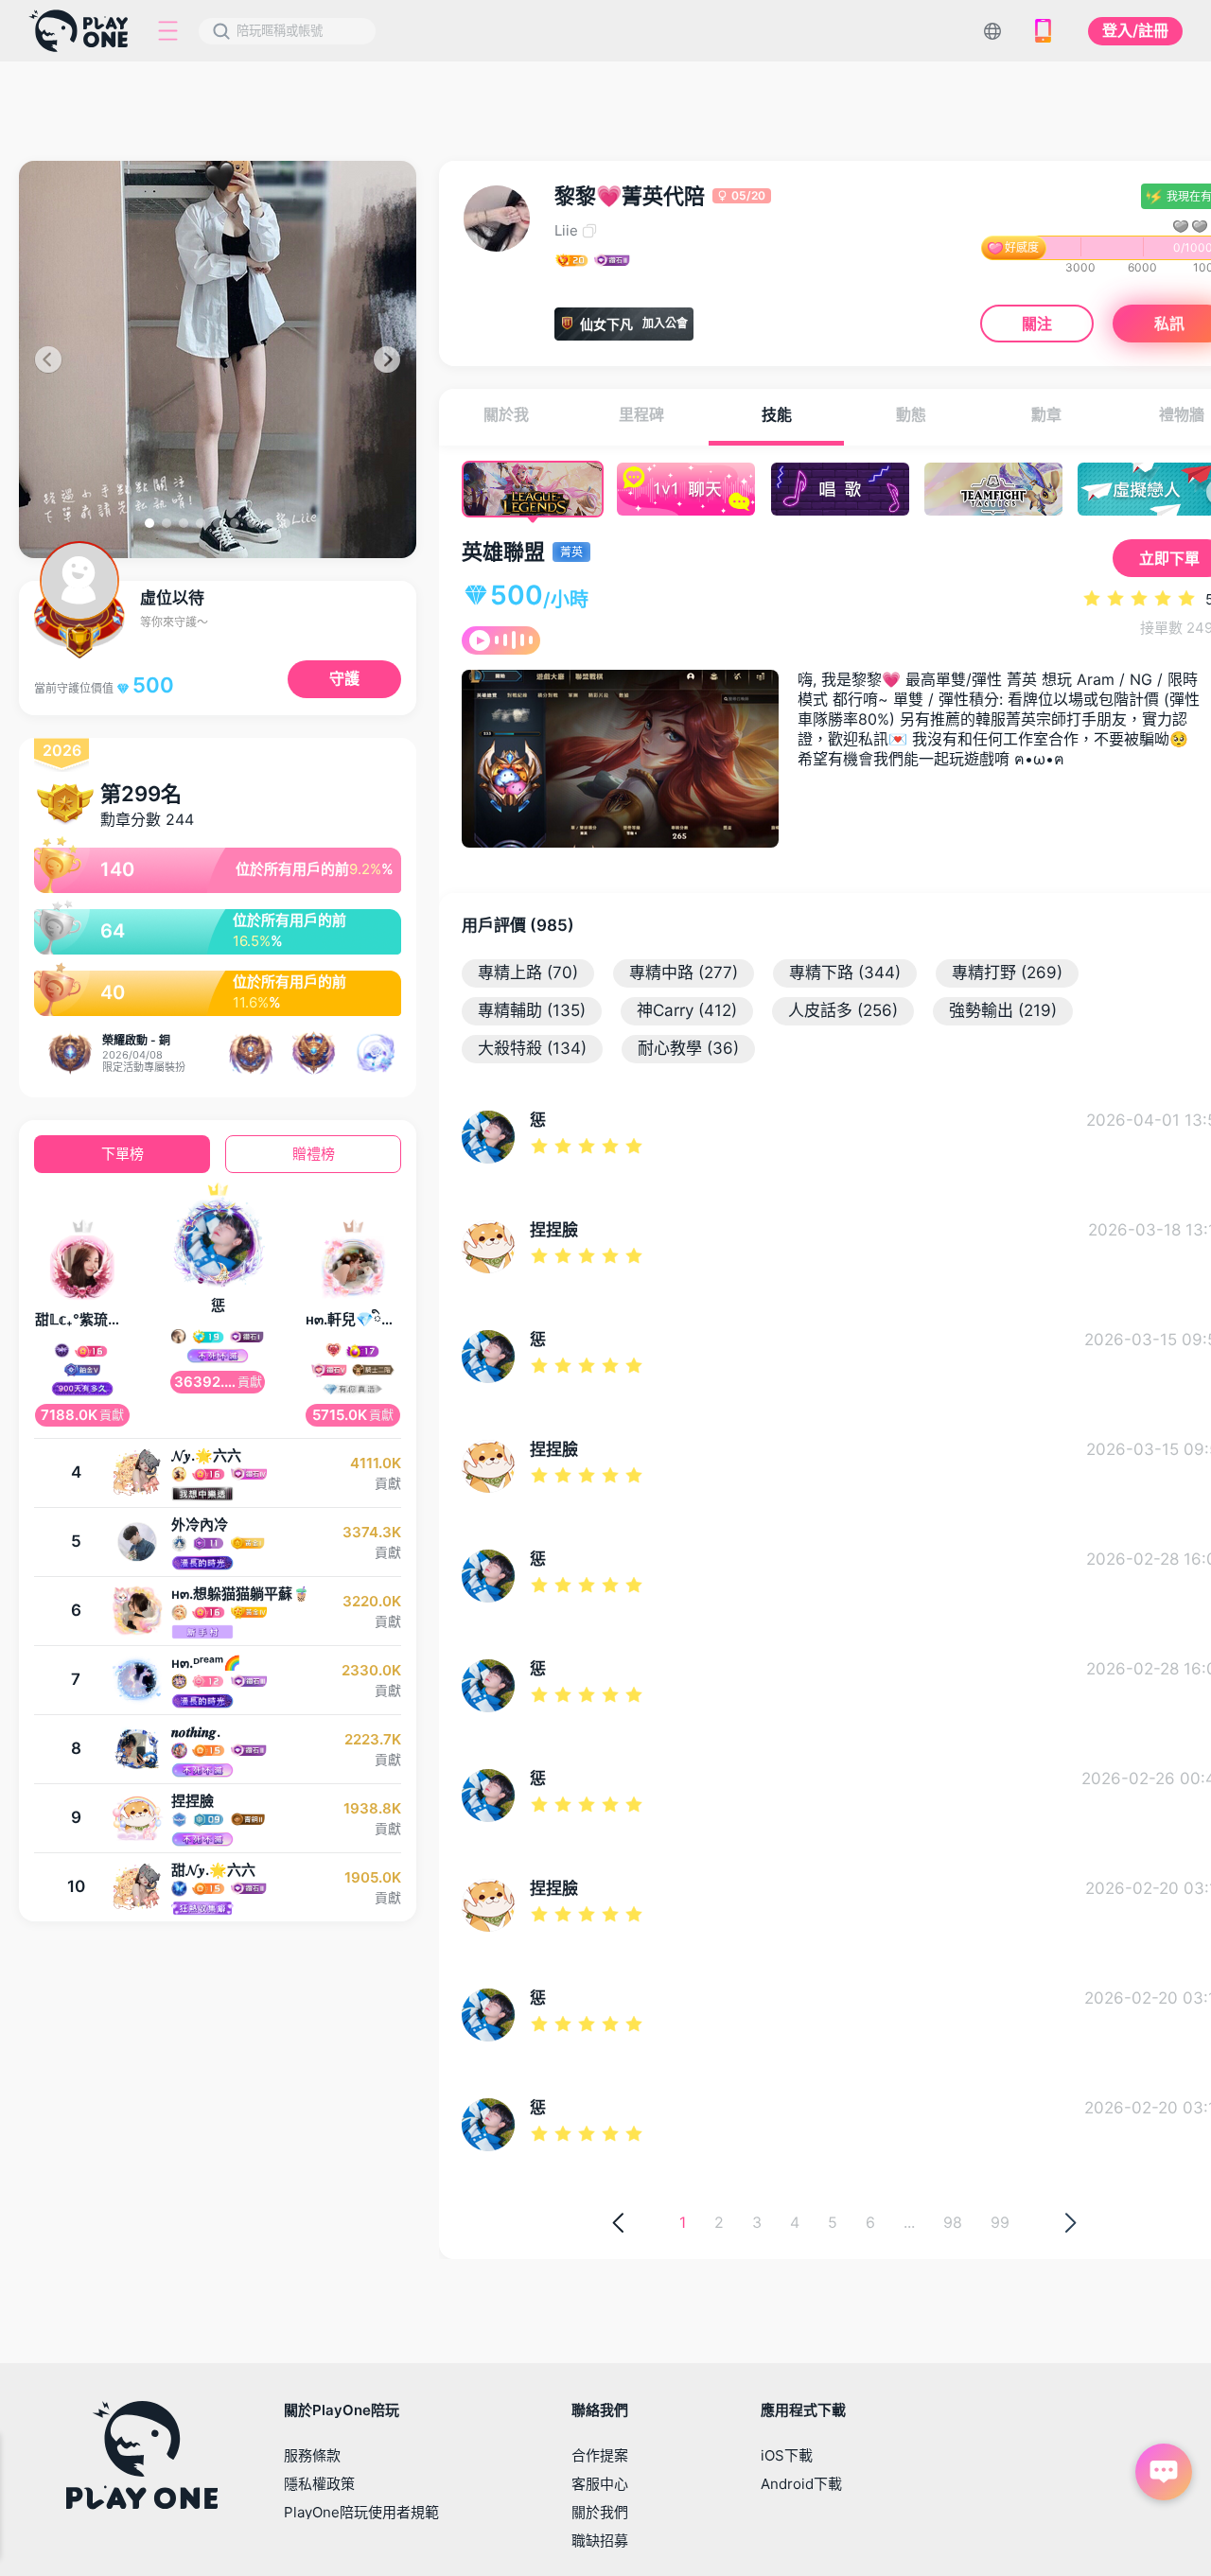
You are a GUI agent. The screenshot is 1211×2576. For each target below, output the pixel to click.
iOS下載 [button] (787, 2455)
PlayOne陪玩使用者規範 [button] (361, 2512)
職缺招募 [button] (600, 2541)
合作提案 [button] (600, 2455)
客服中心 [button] (600, 2484)
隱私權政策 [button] (319, 2484)
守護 (344, 678)
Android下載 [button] (801, 2484)
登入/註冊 (1135, 30)
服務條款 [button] (312, 2455)
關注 (1037, 323)
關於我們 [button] (600, 2512)
